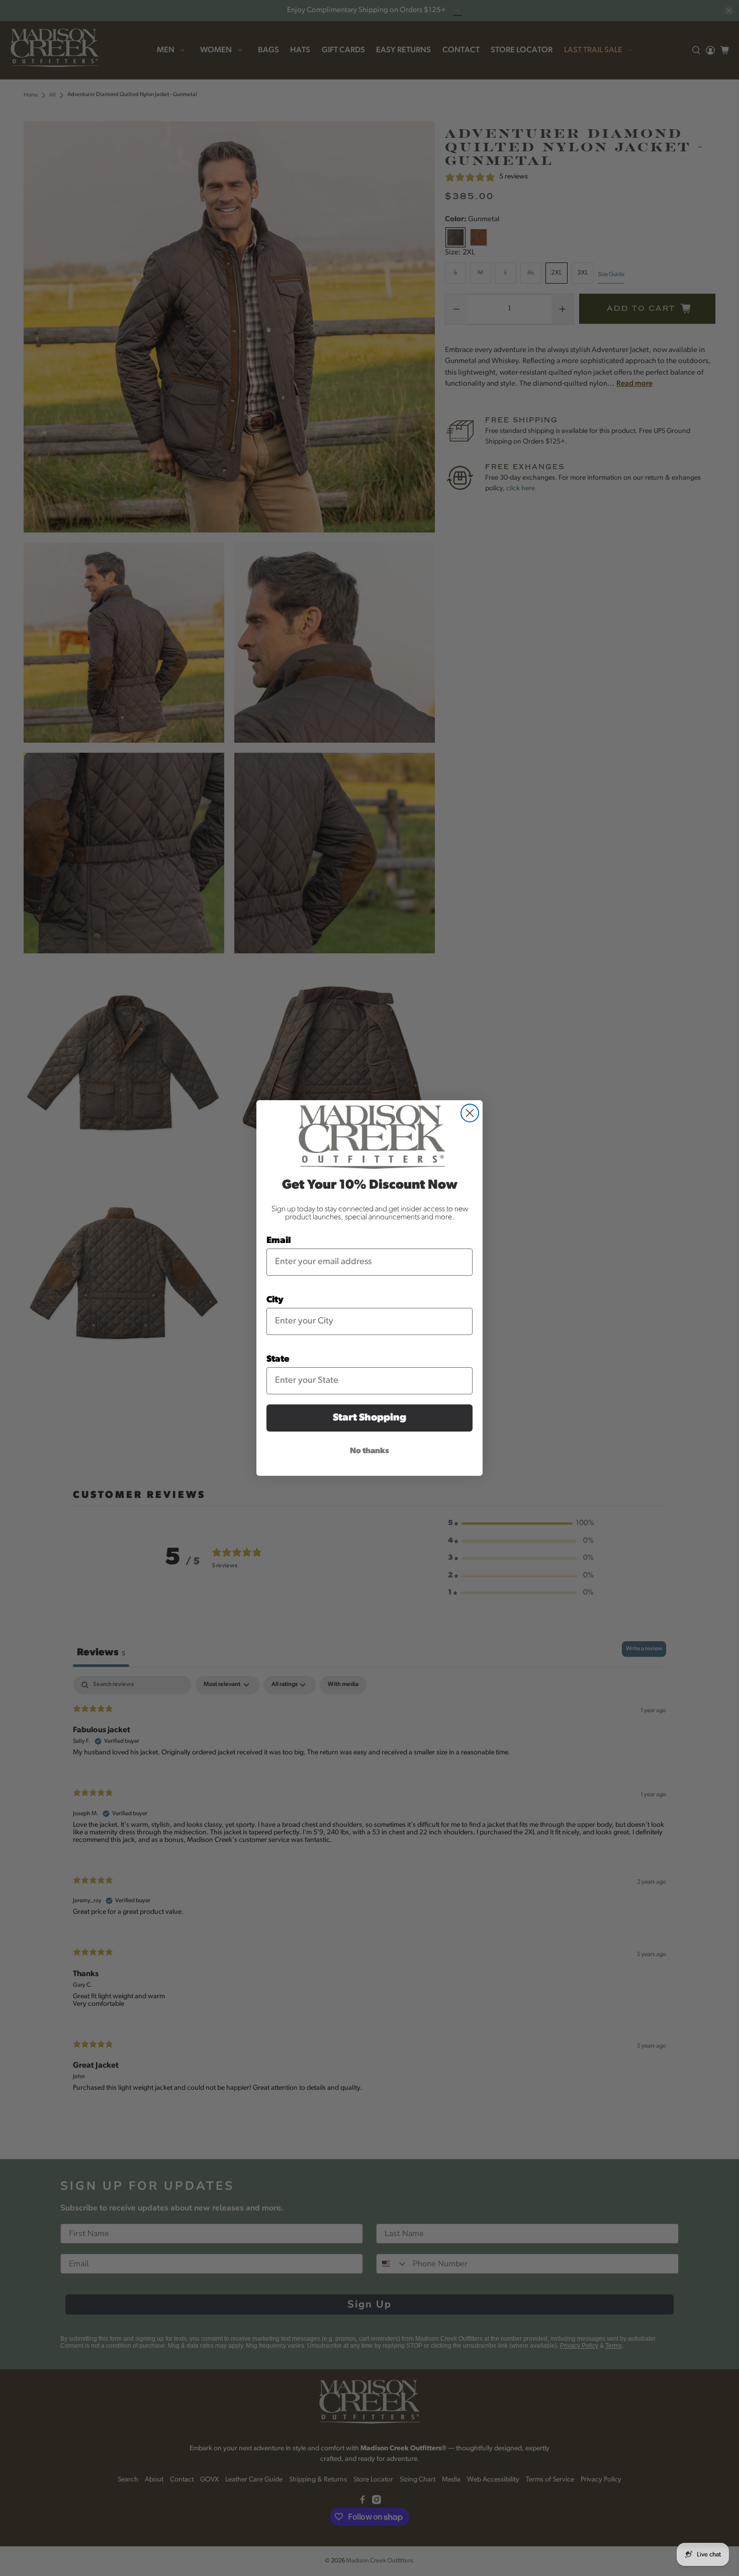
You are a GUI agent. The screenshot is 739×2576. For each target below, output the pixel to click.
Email (279, 1241)
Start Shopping (369, 1418)
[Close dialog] (470, 1113)
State (278, 1360)
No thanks (369, 1451)
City (275, 1300)
